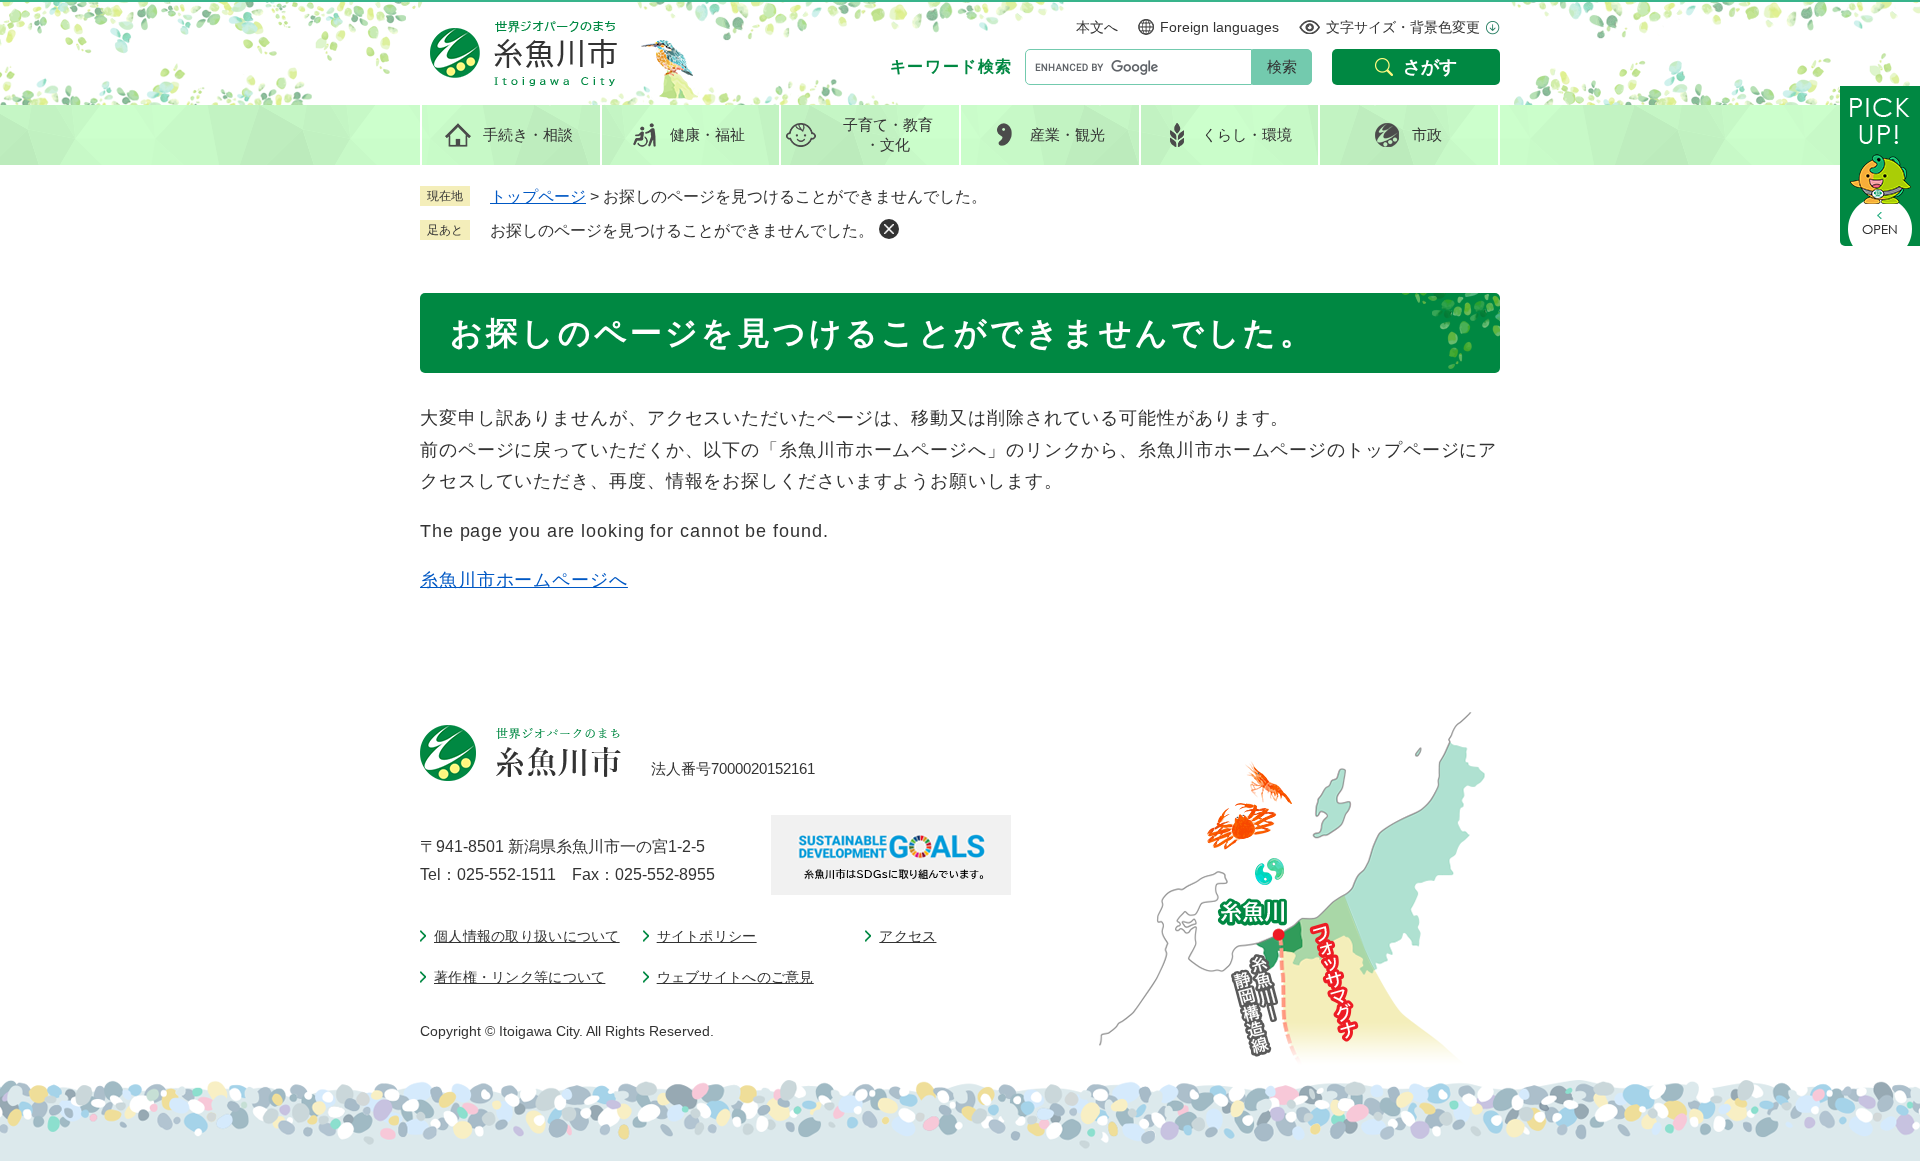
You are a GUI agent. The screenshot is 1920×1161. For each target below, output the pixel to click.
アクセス (907, 936)
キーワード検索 (951, 66)
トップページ (538, 196)
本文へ (1097, 27)
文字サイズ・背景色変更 (1403, 27)
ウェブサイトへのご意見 (735, 977)
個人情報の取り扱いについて (527, 936)
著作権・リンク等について (519, 977)
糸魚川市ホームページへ (524, 580)
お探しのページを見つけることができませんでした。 (682, 230)
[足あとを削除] (889, 229)
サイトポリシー (707, 936)
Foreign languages (1219, 27)
